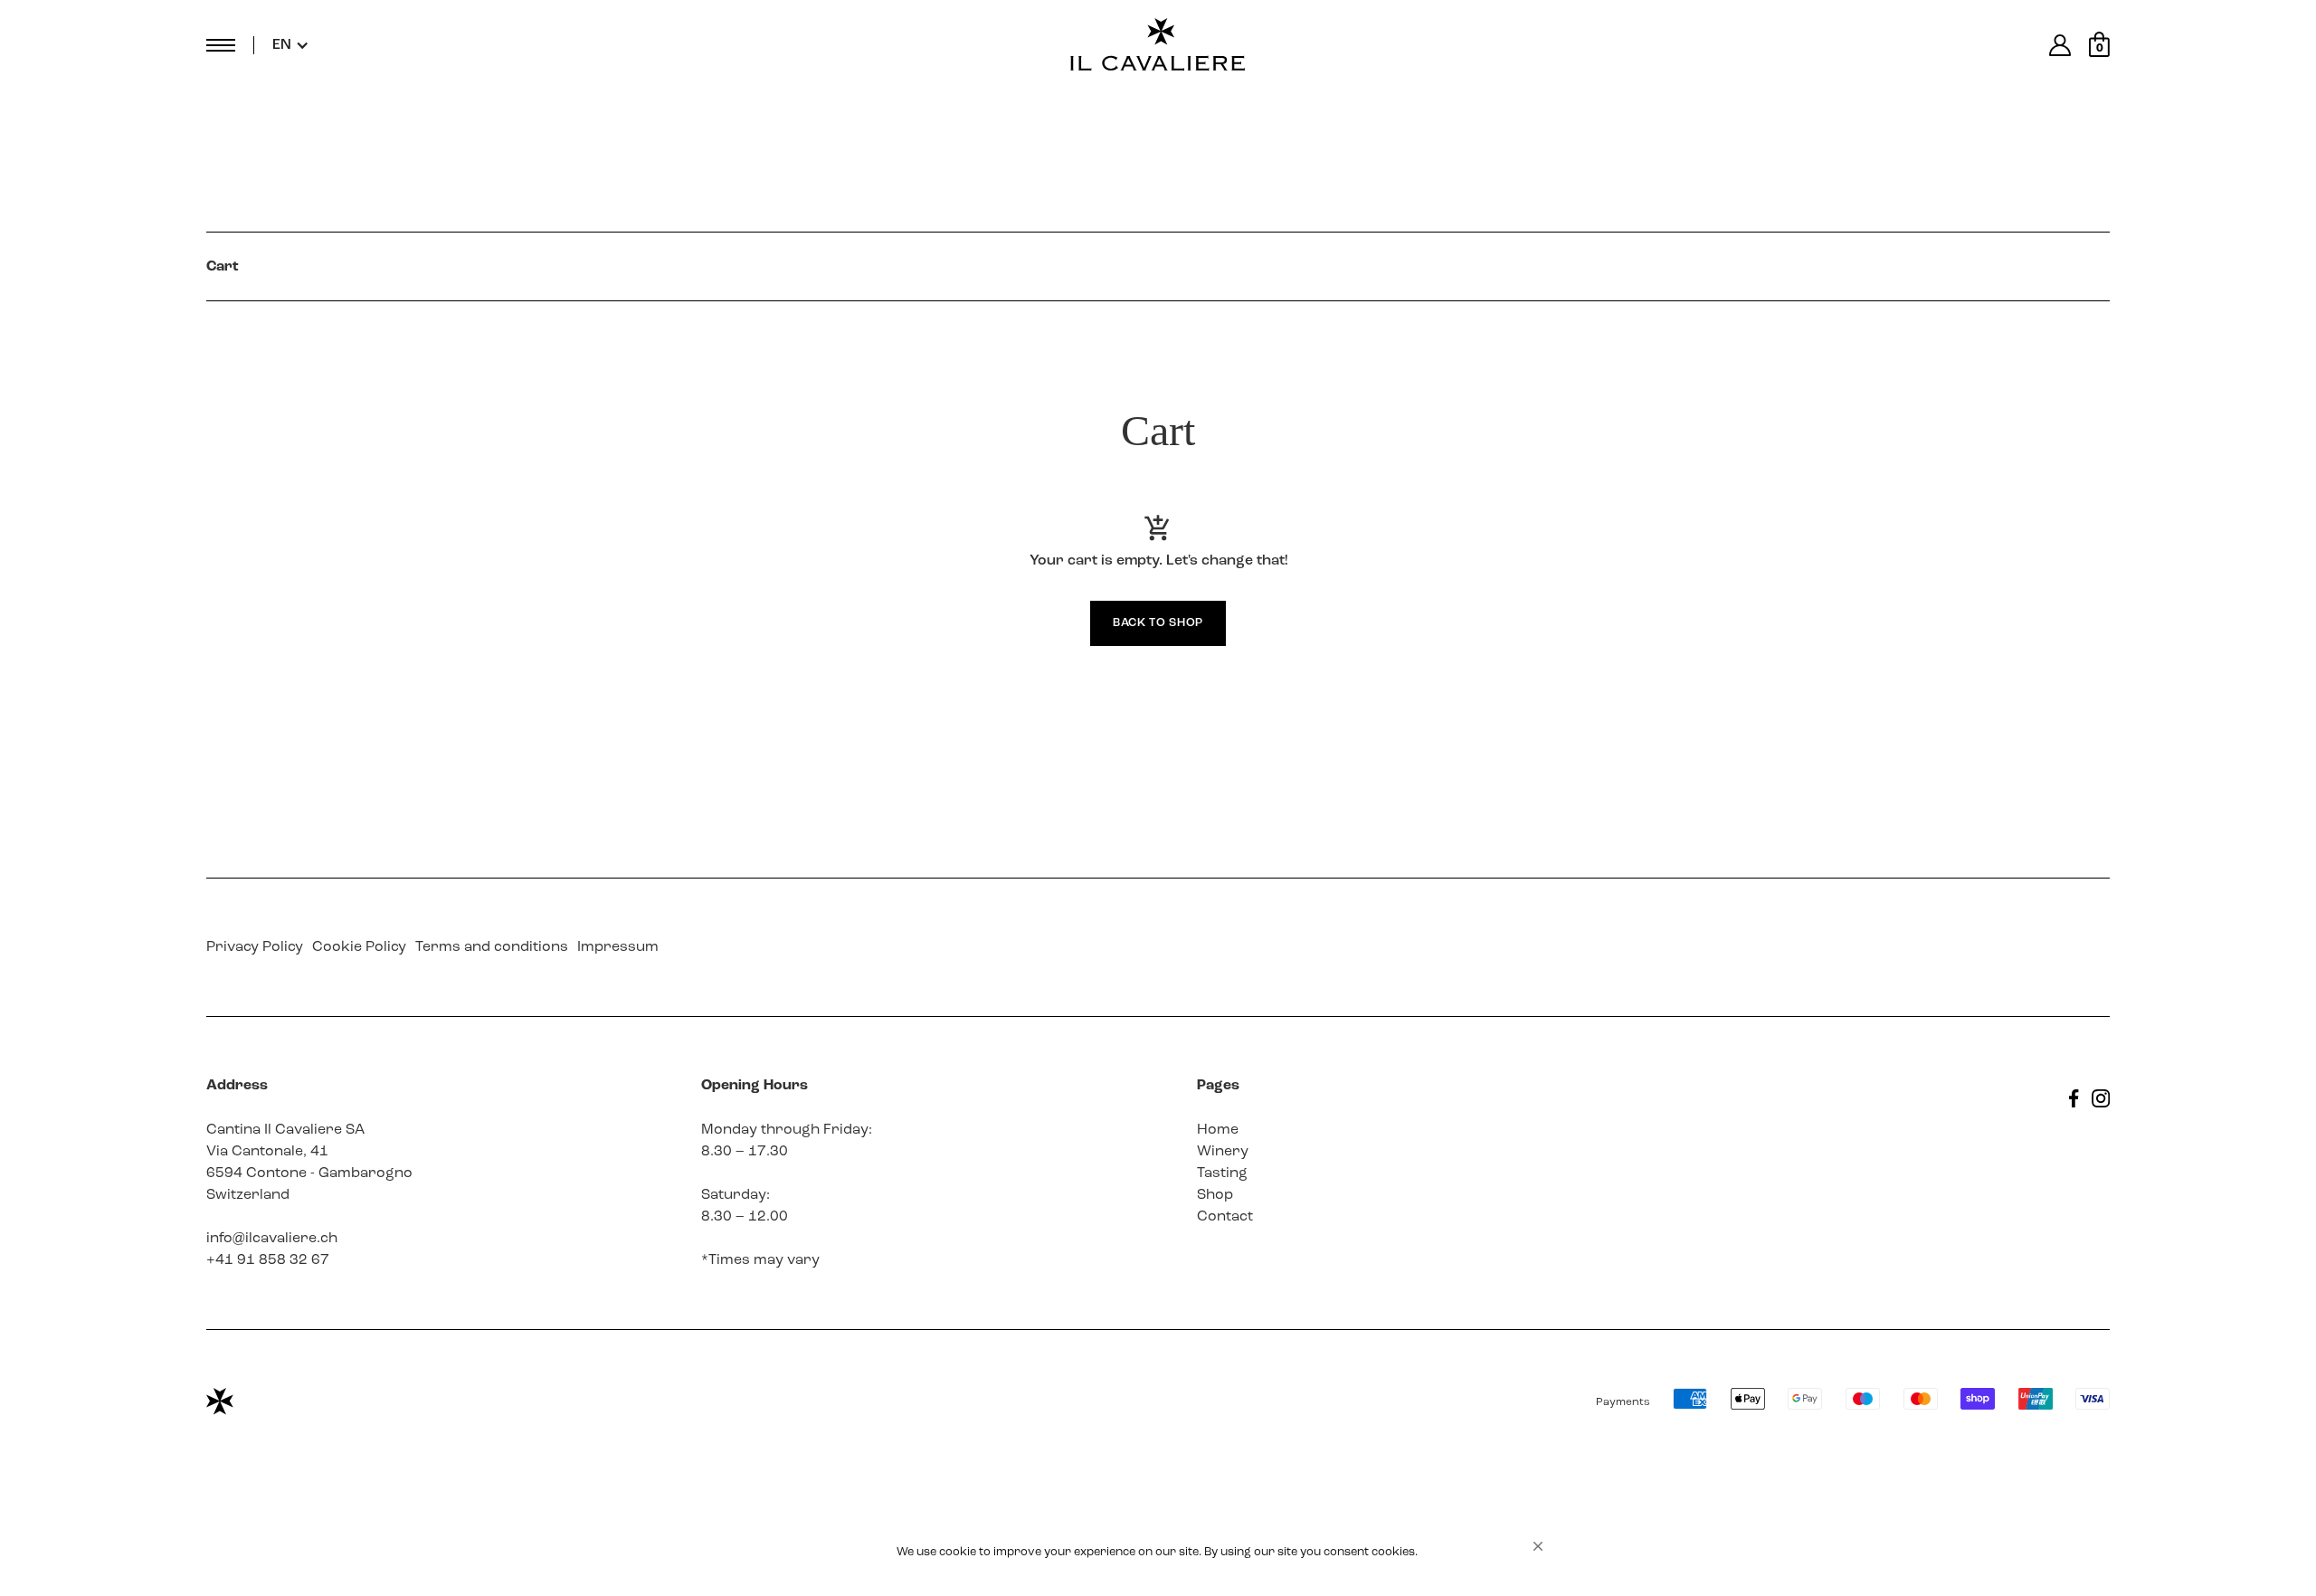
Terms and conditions (492, 947)
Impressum (618, 947)
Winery (1223, 1152)
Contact (1225, 1217)
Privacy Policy (255, 947)
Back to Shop (1158, 623)
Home (1218, 1130)
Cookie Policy (359, 947)
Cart (223, 267)
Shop (1215, 1195)
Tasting (1222, 1173)
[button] (1538, 1546)
